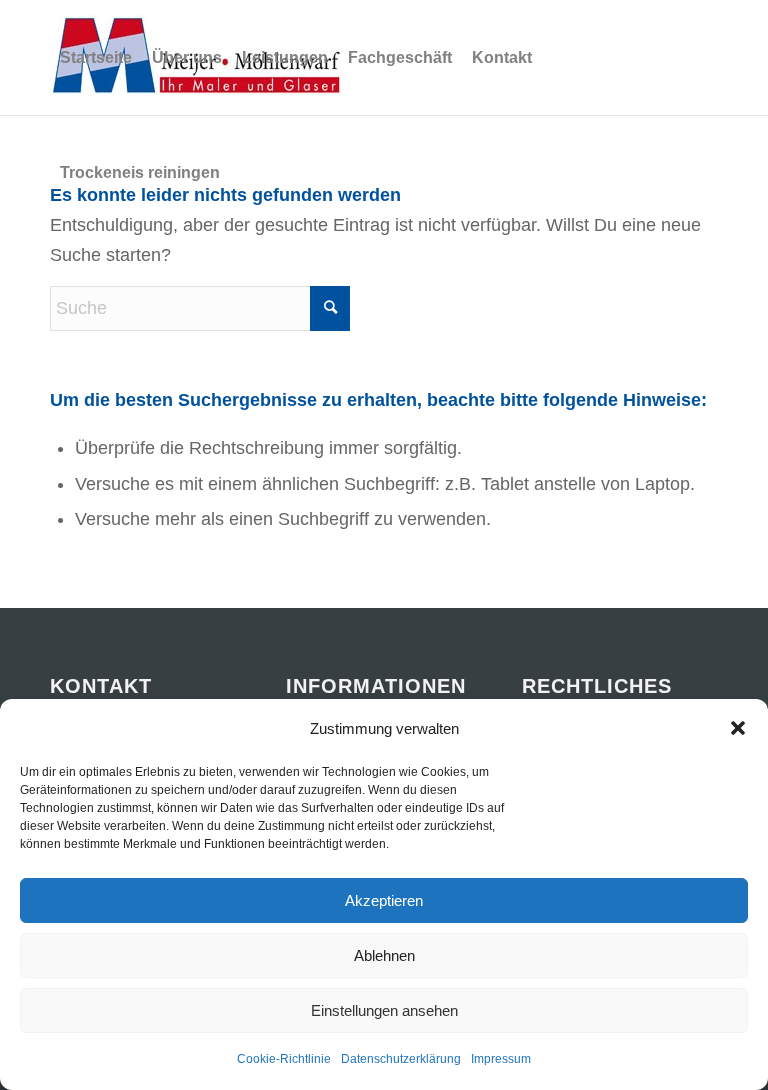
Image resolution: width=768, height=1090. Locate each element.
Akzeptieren (384, 900)
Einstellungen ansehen (384, 1010)
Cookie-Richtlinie (284, 1059)
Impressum (501, 1059)
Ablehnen (384, 955)
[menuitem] (96, 57)
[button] (738, 728)
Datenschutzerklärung (401, 1059)
